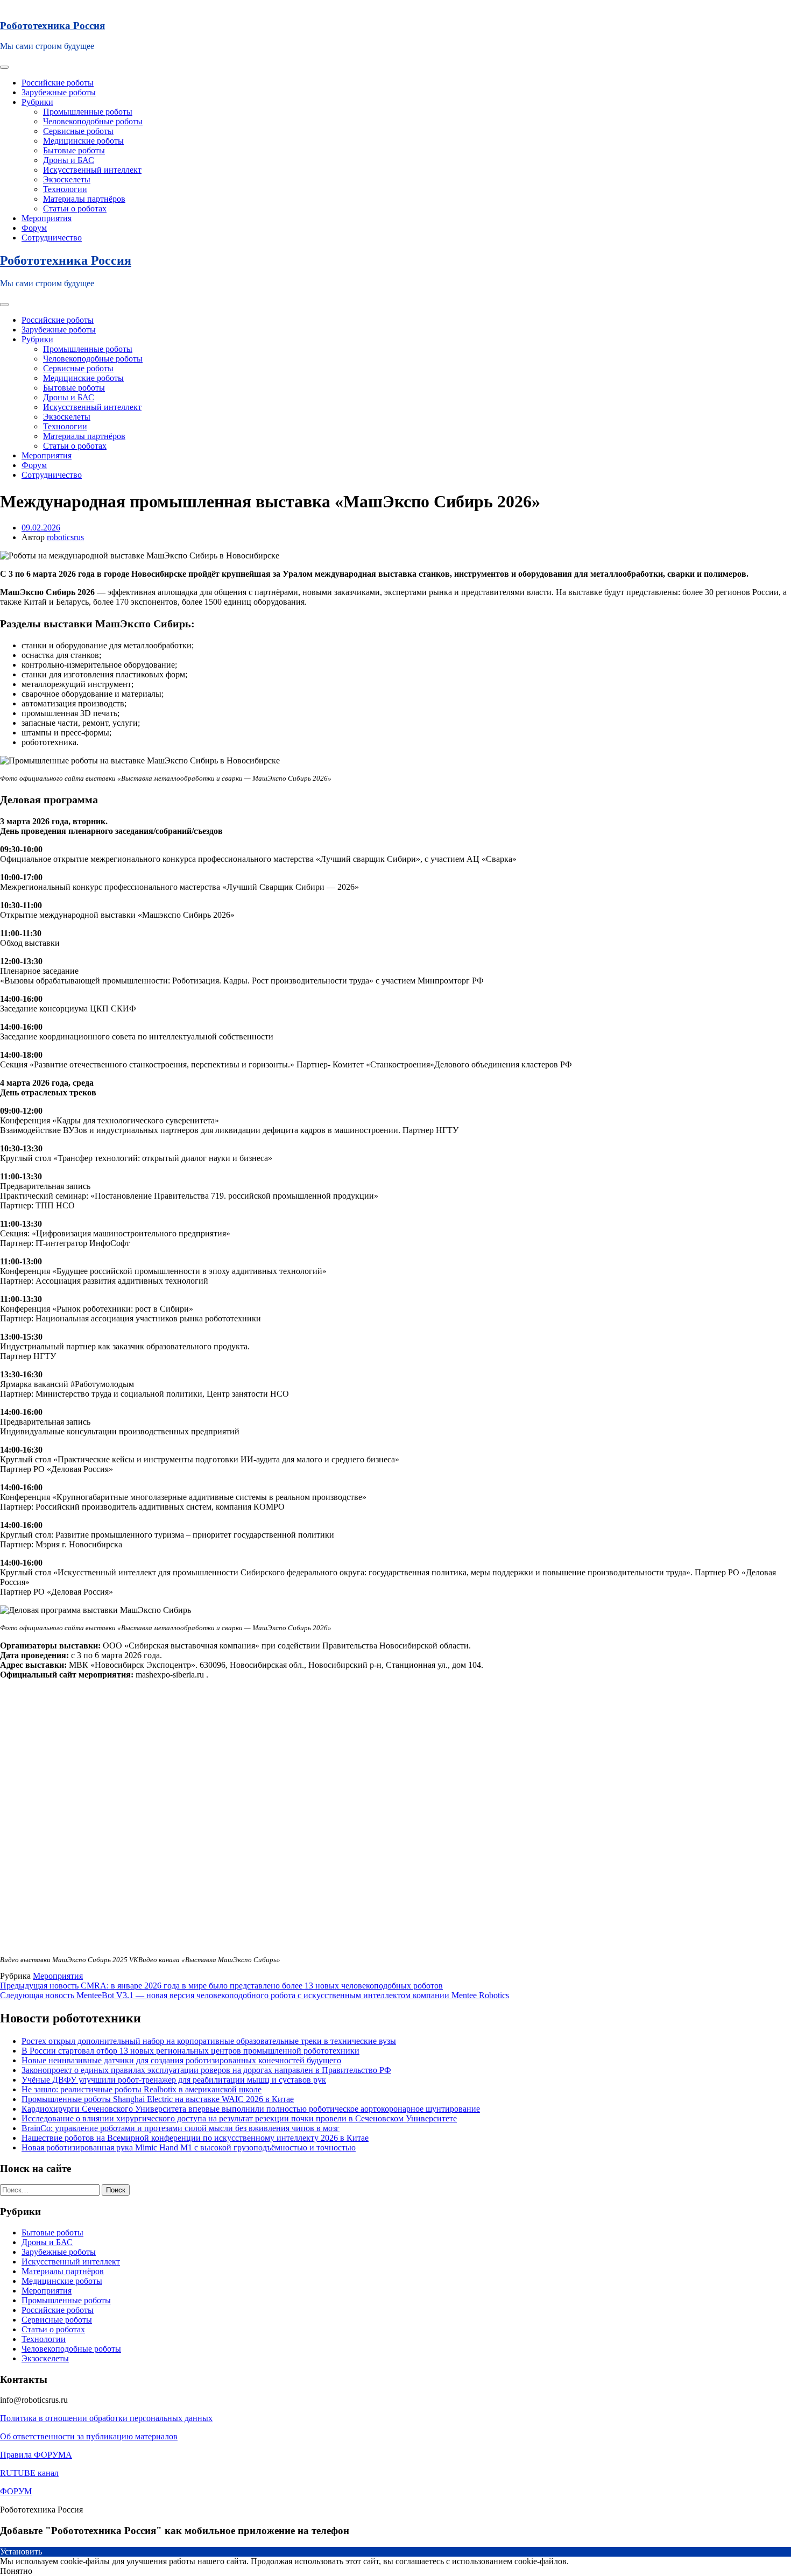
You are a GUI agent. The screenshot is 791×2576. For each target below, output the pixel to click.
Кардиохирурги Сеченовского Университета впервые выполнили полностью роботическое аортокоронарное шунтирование (251, 2109)
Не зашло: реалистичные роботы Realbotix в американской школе (142, 2089)
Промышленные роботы (88, 112)
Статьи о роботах (75, 208)
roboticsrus (65, 537)
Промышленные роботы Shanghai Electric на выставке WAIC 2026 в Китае (158, 2099)
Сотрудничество (52, 238)
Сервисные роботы (78, 131)
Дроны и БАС (69, 160)
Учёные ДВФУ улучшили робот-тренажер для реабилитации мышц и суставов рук (174, 2080)
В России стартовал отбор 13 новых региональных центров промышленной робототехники (190, 2051)
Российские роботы (58, 83)
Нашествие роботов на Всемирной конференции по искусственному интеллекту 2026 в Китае (195, 2138)
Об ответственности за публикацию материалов (89, 2436)
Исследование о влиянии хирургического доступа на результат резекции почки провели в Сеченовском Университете (239, 2118)
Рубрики (37, 102)
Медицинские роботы (83, 141)
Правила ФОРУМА (36, 2455)
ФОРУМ (16, 2491)
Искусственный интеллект (92, 170)
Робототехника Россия (52, 26)
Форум (34, 228)
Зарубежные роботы (59, 92)
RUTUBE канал (29, 2473)
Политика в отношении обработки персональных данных (106, 2418)
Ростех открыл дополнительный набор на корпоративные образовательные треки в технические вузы (209, 2041)
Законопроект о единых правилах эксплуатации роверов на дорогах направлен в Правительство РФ (206, 2070)
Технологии (65, 189)
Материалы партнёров (84, 199)
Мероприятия (47, 218)
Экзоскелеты (67, 179)
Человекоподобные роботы (93, 121)
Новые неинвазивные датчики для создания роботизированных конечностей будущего (181, 2060)
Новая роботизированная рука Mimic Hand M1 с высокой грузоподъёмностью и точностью (189, 2147)
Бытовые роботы (74, 150)
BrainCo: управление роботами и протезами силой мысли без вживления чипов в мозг (181, 2128)
